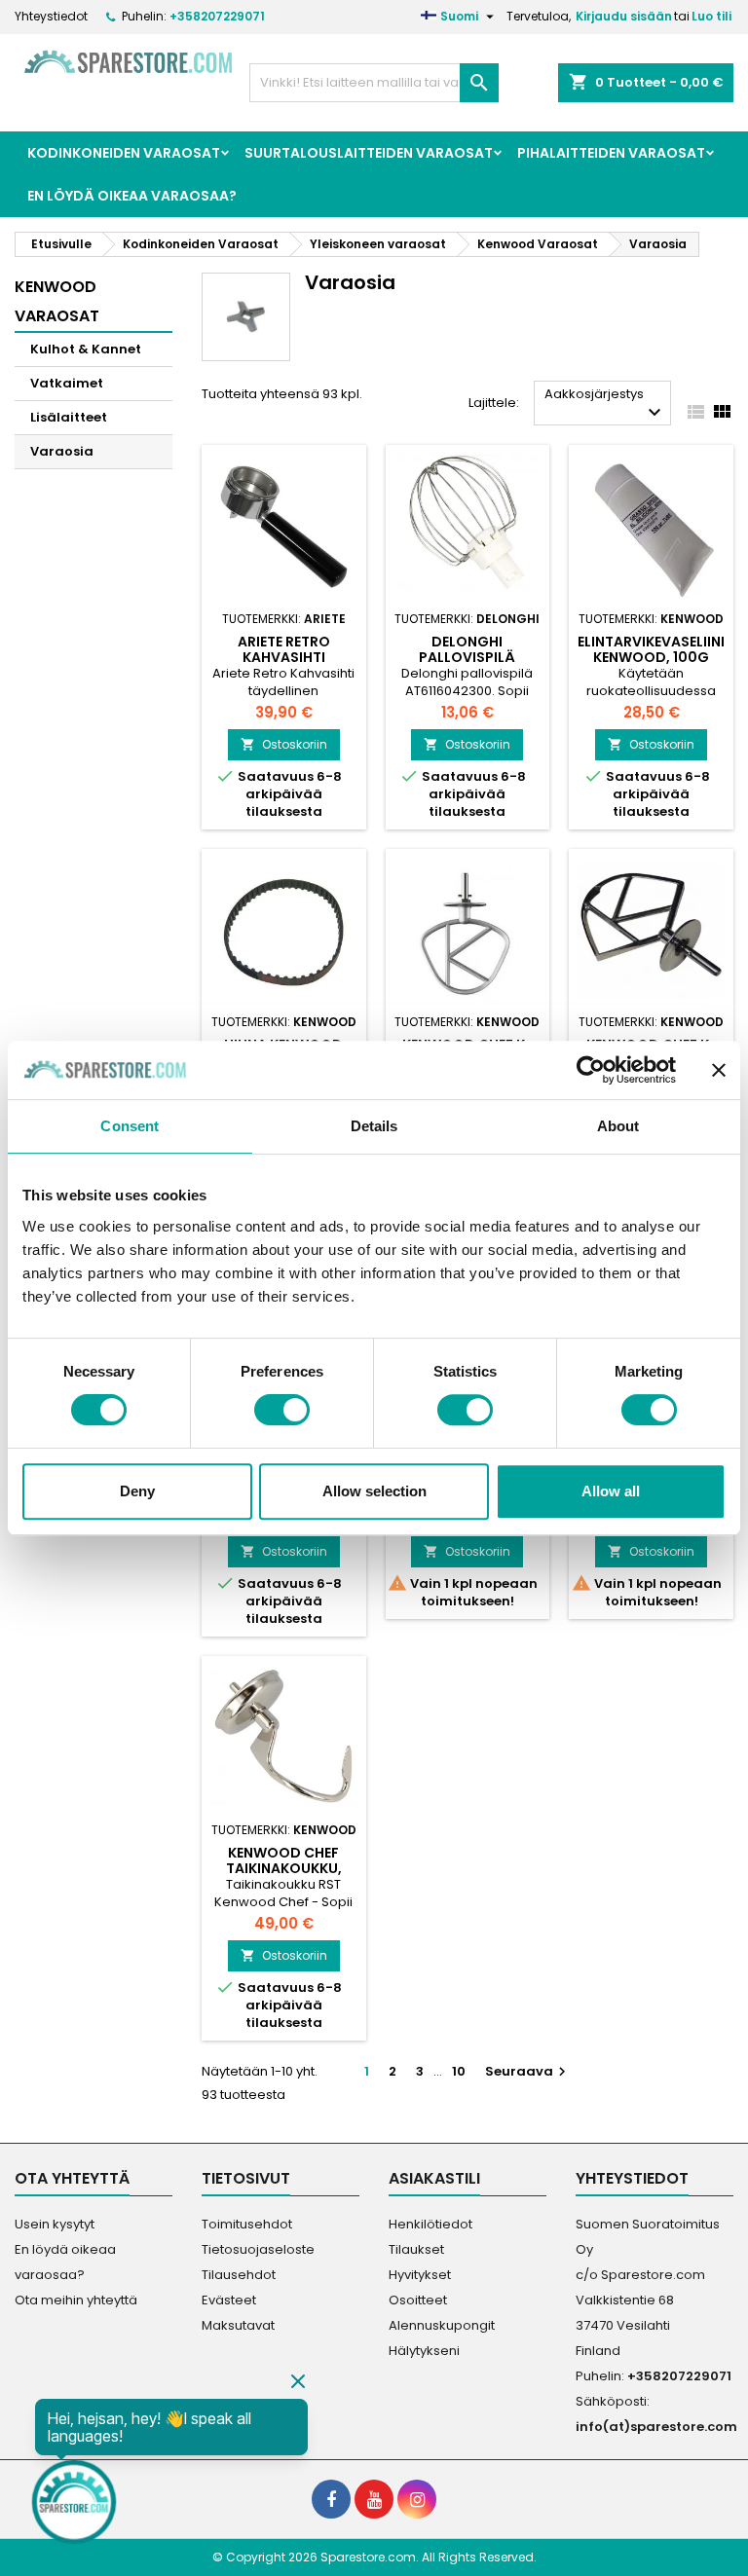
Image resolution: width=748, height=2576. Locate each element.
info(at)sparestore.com (656, 2427)
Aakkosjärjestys (605, 405)
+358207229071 (217, 16)
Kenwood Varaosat (57, 301)
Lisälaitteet (69, 417)
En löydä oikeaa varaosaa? (132, 196)
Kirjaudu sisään (624, 16)
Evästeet (229, 2300)
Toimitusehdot (247, 2224)
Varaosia (62, 451)
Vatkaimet (67, 383)
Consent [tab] (130, 1126)
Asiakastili (434, 2178)
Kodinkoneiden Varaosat (124, 153)
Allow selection (374, 1491)
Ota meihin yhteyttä (76, 2300)
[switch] (282, 1410)
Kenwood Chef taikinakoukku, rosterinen (284, 1868)
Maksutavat (238, 2325)
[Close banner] (719, 1070)
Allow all (611, 1491)
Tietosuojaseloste (258, 2249)
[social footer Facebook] (331, 2499)
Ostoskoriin (284, 744)
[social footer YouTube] (374, 2499)
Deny (137, 1491)
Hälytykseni (424, 2351)
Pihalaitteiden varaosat (611, 153)
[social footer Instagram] (417, 2499)
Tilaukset (416, 2249)
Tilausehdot (239, 2275)
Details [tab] (374, 1126)
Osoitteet (418, 2300)
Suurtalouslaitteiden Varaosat (369, 153)
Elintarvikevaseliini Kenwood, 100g (651, 649)
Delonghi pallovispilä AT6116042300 (467, 657)
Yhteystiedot (51, 16)
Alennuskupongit (442, 2325)
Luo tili (711, 16)
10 (459, 2071)
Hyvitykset (420, 2275)
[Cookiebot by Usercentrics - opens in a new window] (591, 1070)
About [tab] (618, 1126)
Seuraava (528, 2071)
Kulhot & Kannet (86, 349)
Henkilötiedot (430, 2224)
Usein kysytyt (55, 2224)
